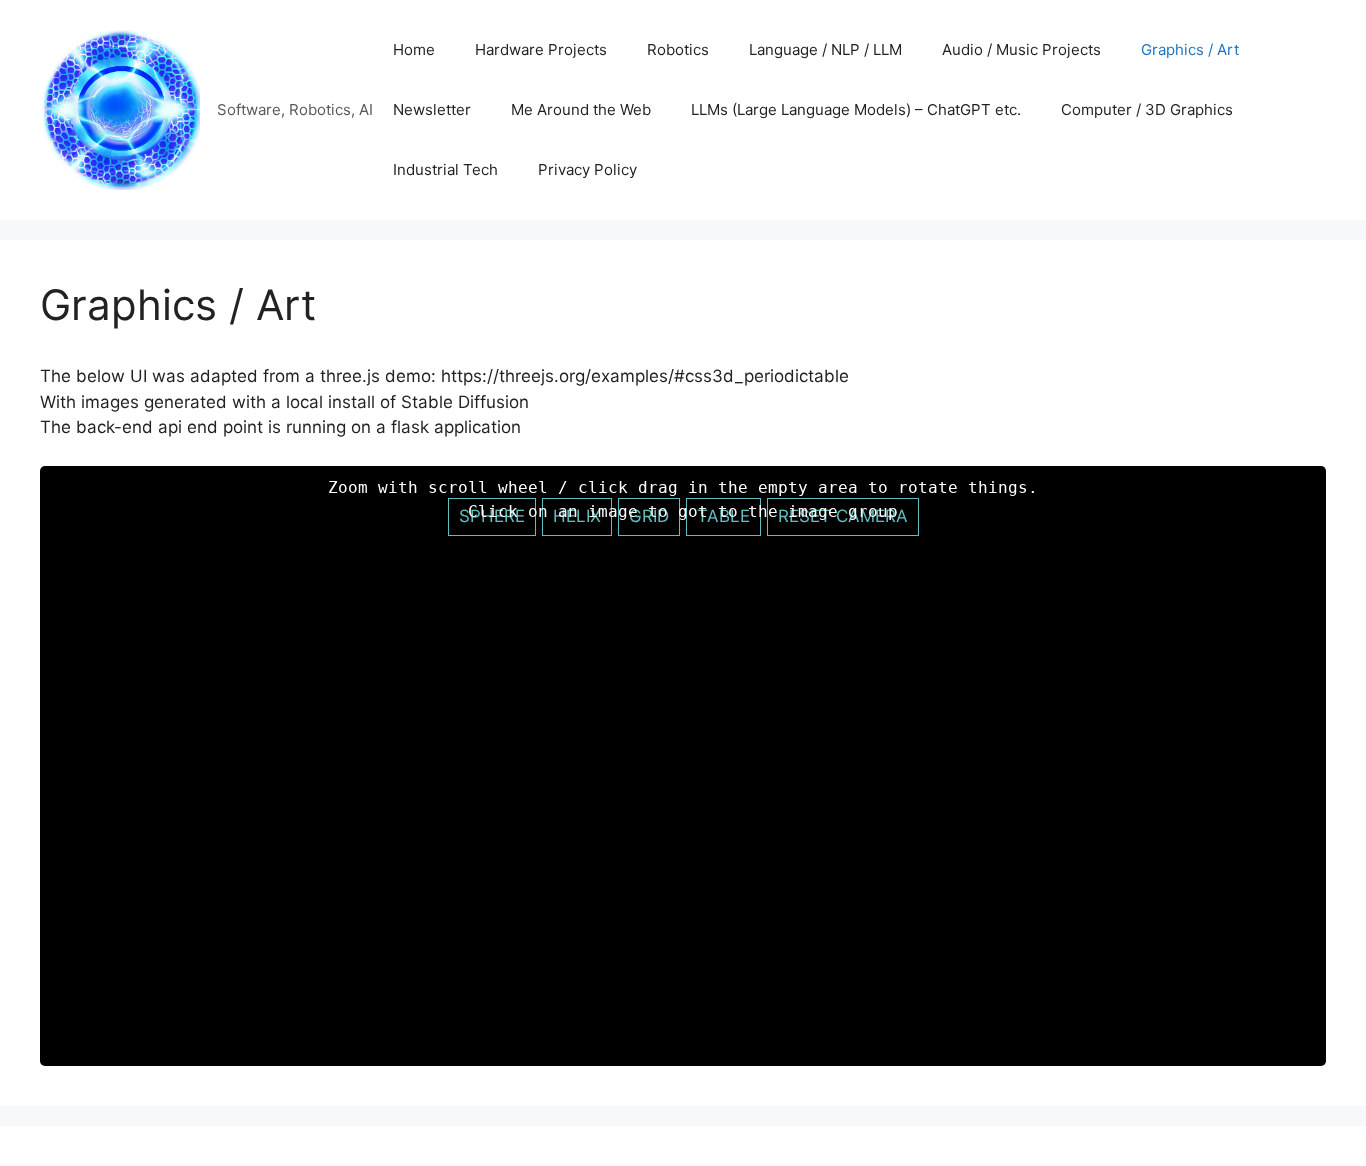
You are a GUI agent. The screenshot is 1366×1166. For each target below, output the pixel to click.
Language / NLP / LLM (825, 49)
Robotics (678, 49)
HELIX (577, 516)
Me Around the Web (581, 109)
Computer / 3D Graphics (1147, 109)
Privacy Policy (587, 169)
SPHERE (492, 516)
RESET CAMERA (843, 516)
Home (414, 49)
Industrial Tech (445, 169)
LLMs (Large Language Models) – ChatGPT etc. (856, 109)
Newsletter (432, 109)
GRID (649, 516)
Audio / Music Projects (1021, 49)
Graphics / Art (1190, 49)
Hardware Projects (541, 49)
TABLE (723, 516)
